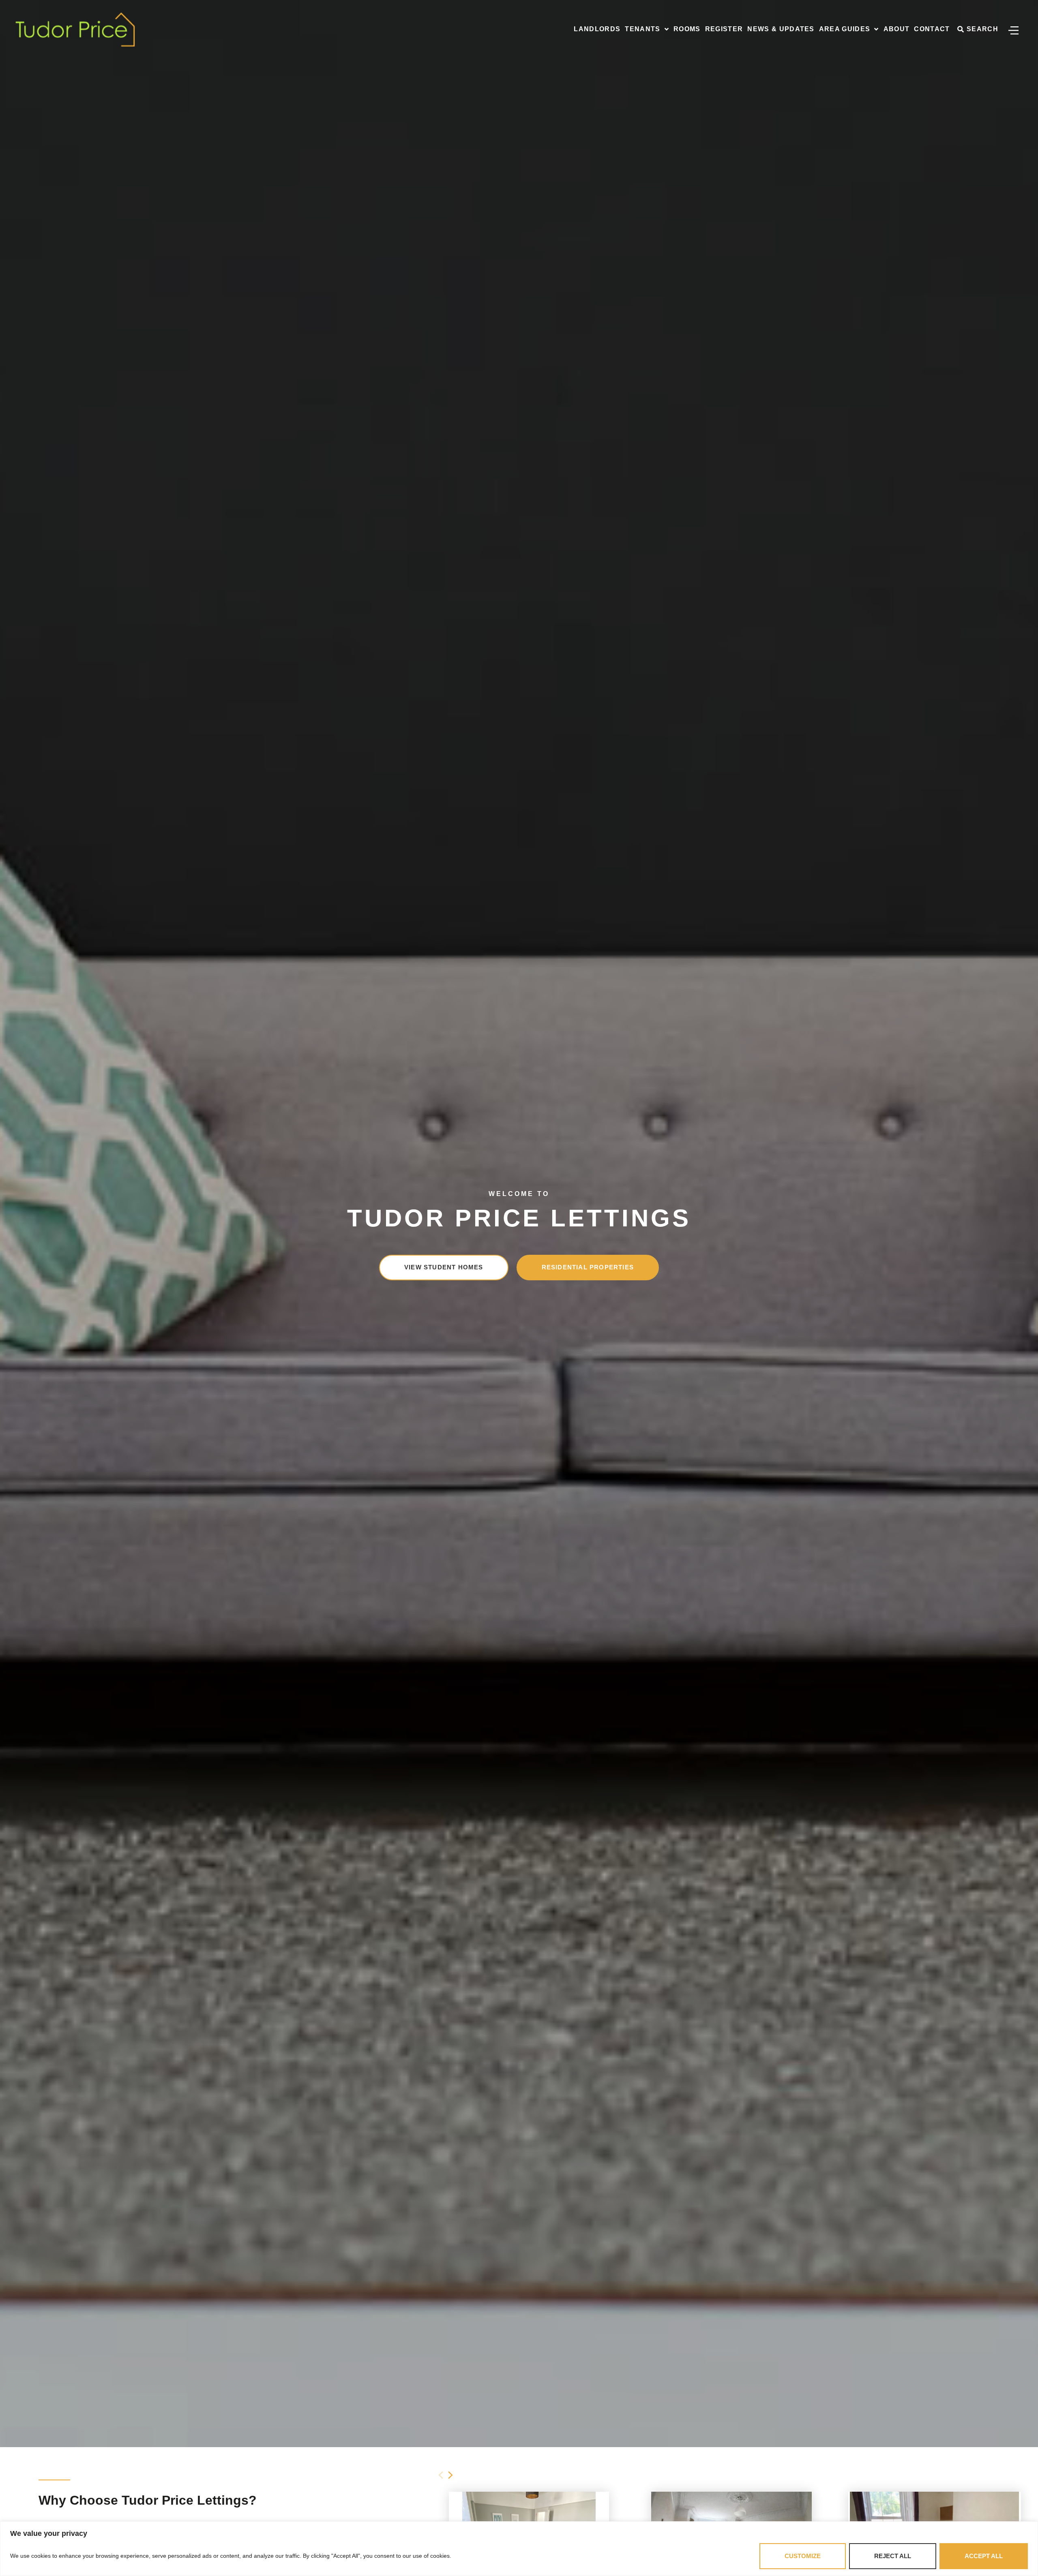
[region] (519, 2549)
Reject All (893, 2556)
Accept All (984, 2556)
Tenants (642, 29)
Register (724, 29)
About (897, 29)
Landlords (597, 29)
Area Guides (845, 29)
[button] (450, 2475)
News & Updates (781, 29)
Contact (932, 29)
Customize (803, 2556)
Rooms (687, 29)
